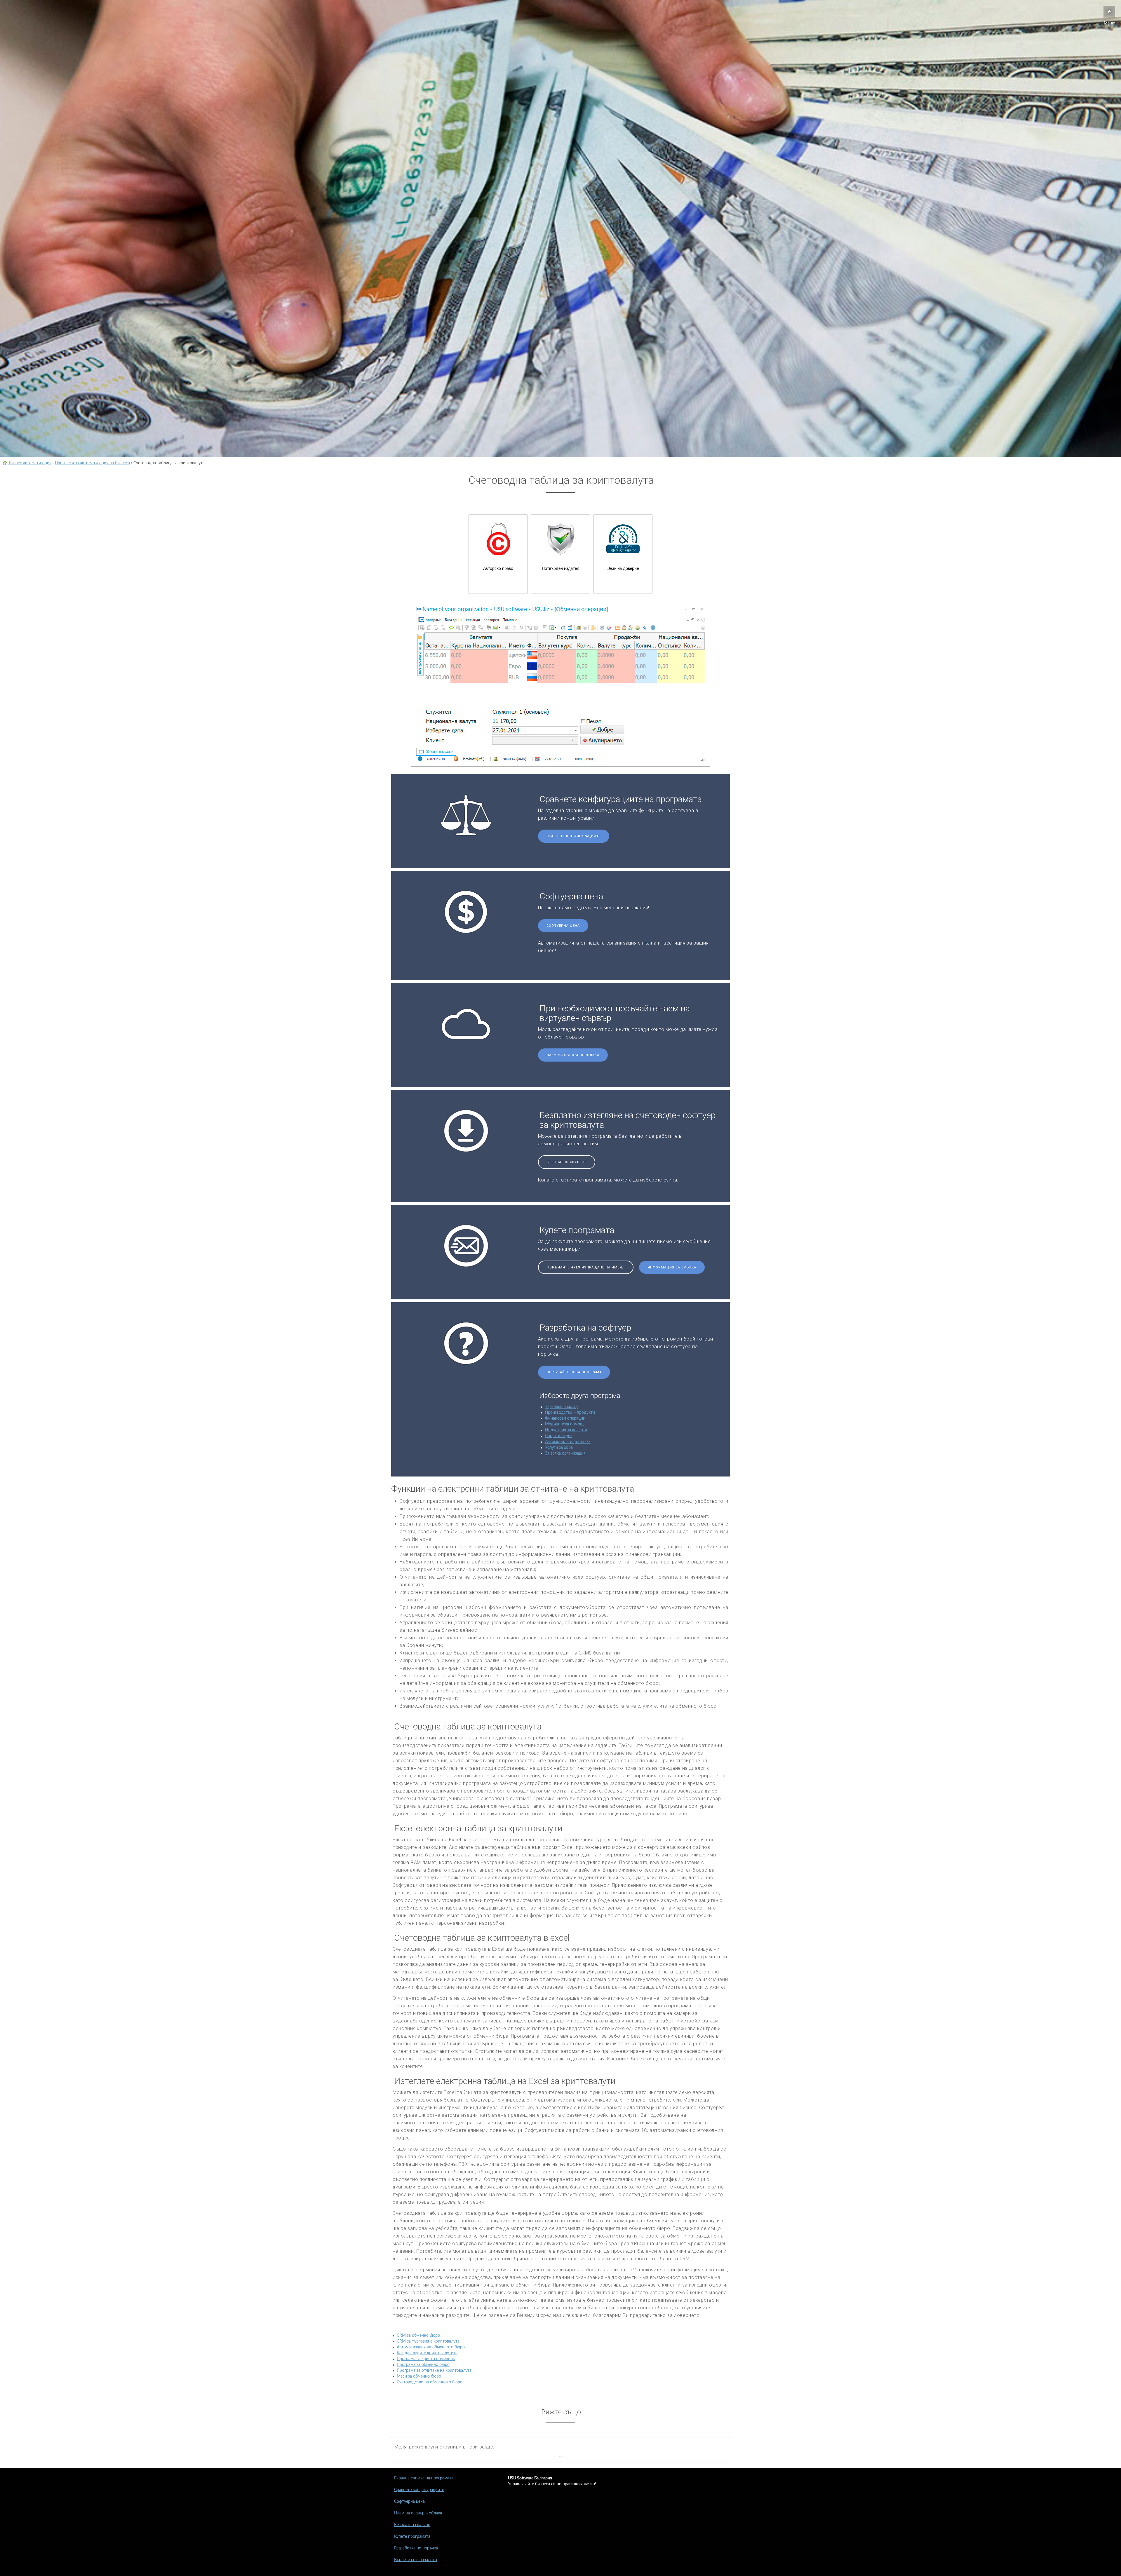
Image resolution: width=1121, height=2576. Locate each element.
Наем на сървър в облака (573, 1055)
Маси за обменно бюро (419, 2376)
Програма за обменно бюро (423, 2365)
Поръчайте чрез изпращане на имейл (586, 1267)
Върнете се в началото (416, 2560)
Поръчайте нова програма (574, 1372)
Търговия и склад (562, 1407)
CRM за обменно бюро (418, 2336)
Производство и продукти (570, 1413)
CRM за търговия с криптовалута (428, 2341)
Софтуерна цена (563, 926)
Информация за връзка (672, 1267)
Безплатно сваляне (567, 1162)
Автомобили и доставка (568, 1442)
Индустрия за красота (566, 1430)
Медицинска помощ (564, 1424)
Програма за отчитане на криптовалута (434, 2371)
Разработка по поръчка (416, 2548)
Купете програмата (412, 2537)
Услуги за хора (559, 1448)
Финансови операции (565, 1418)
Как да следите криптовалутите (427, 2353)
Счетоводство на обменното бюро (430, 2382)
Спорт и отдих (559, 1436)
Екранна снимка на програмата (424, 2478)
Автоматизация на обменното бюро (431, 2347)
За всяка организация (565, 1453)
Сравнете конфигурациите (574, 836)
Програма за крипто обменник (426, 2359)
